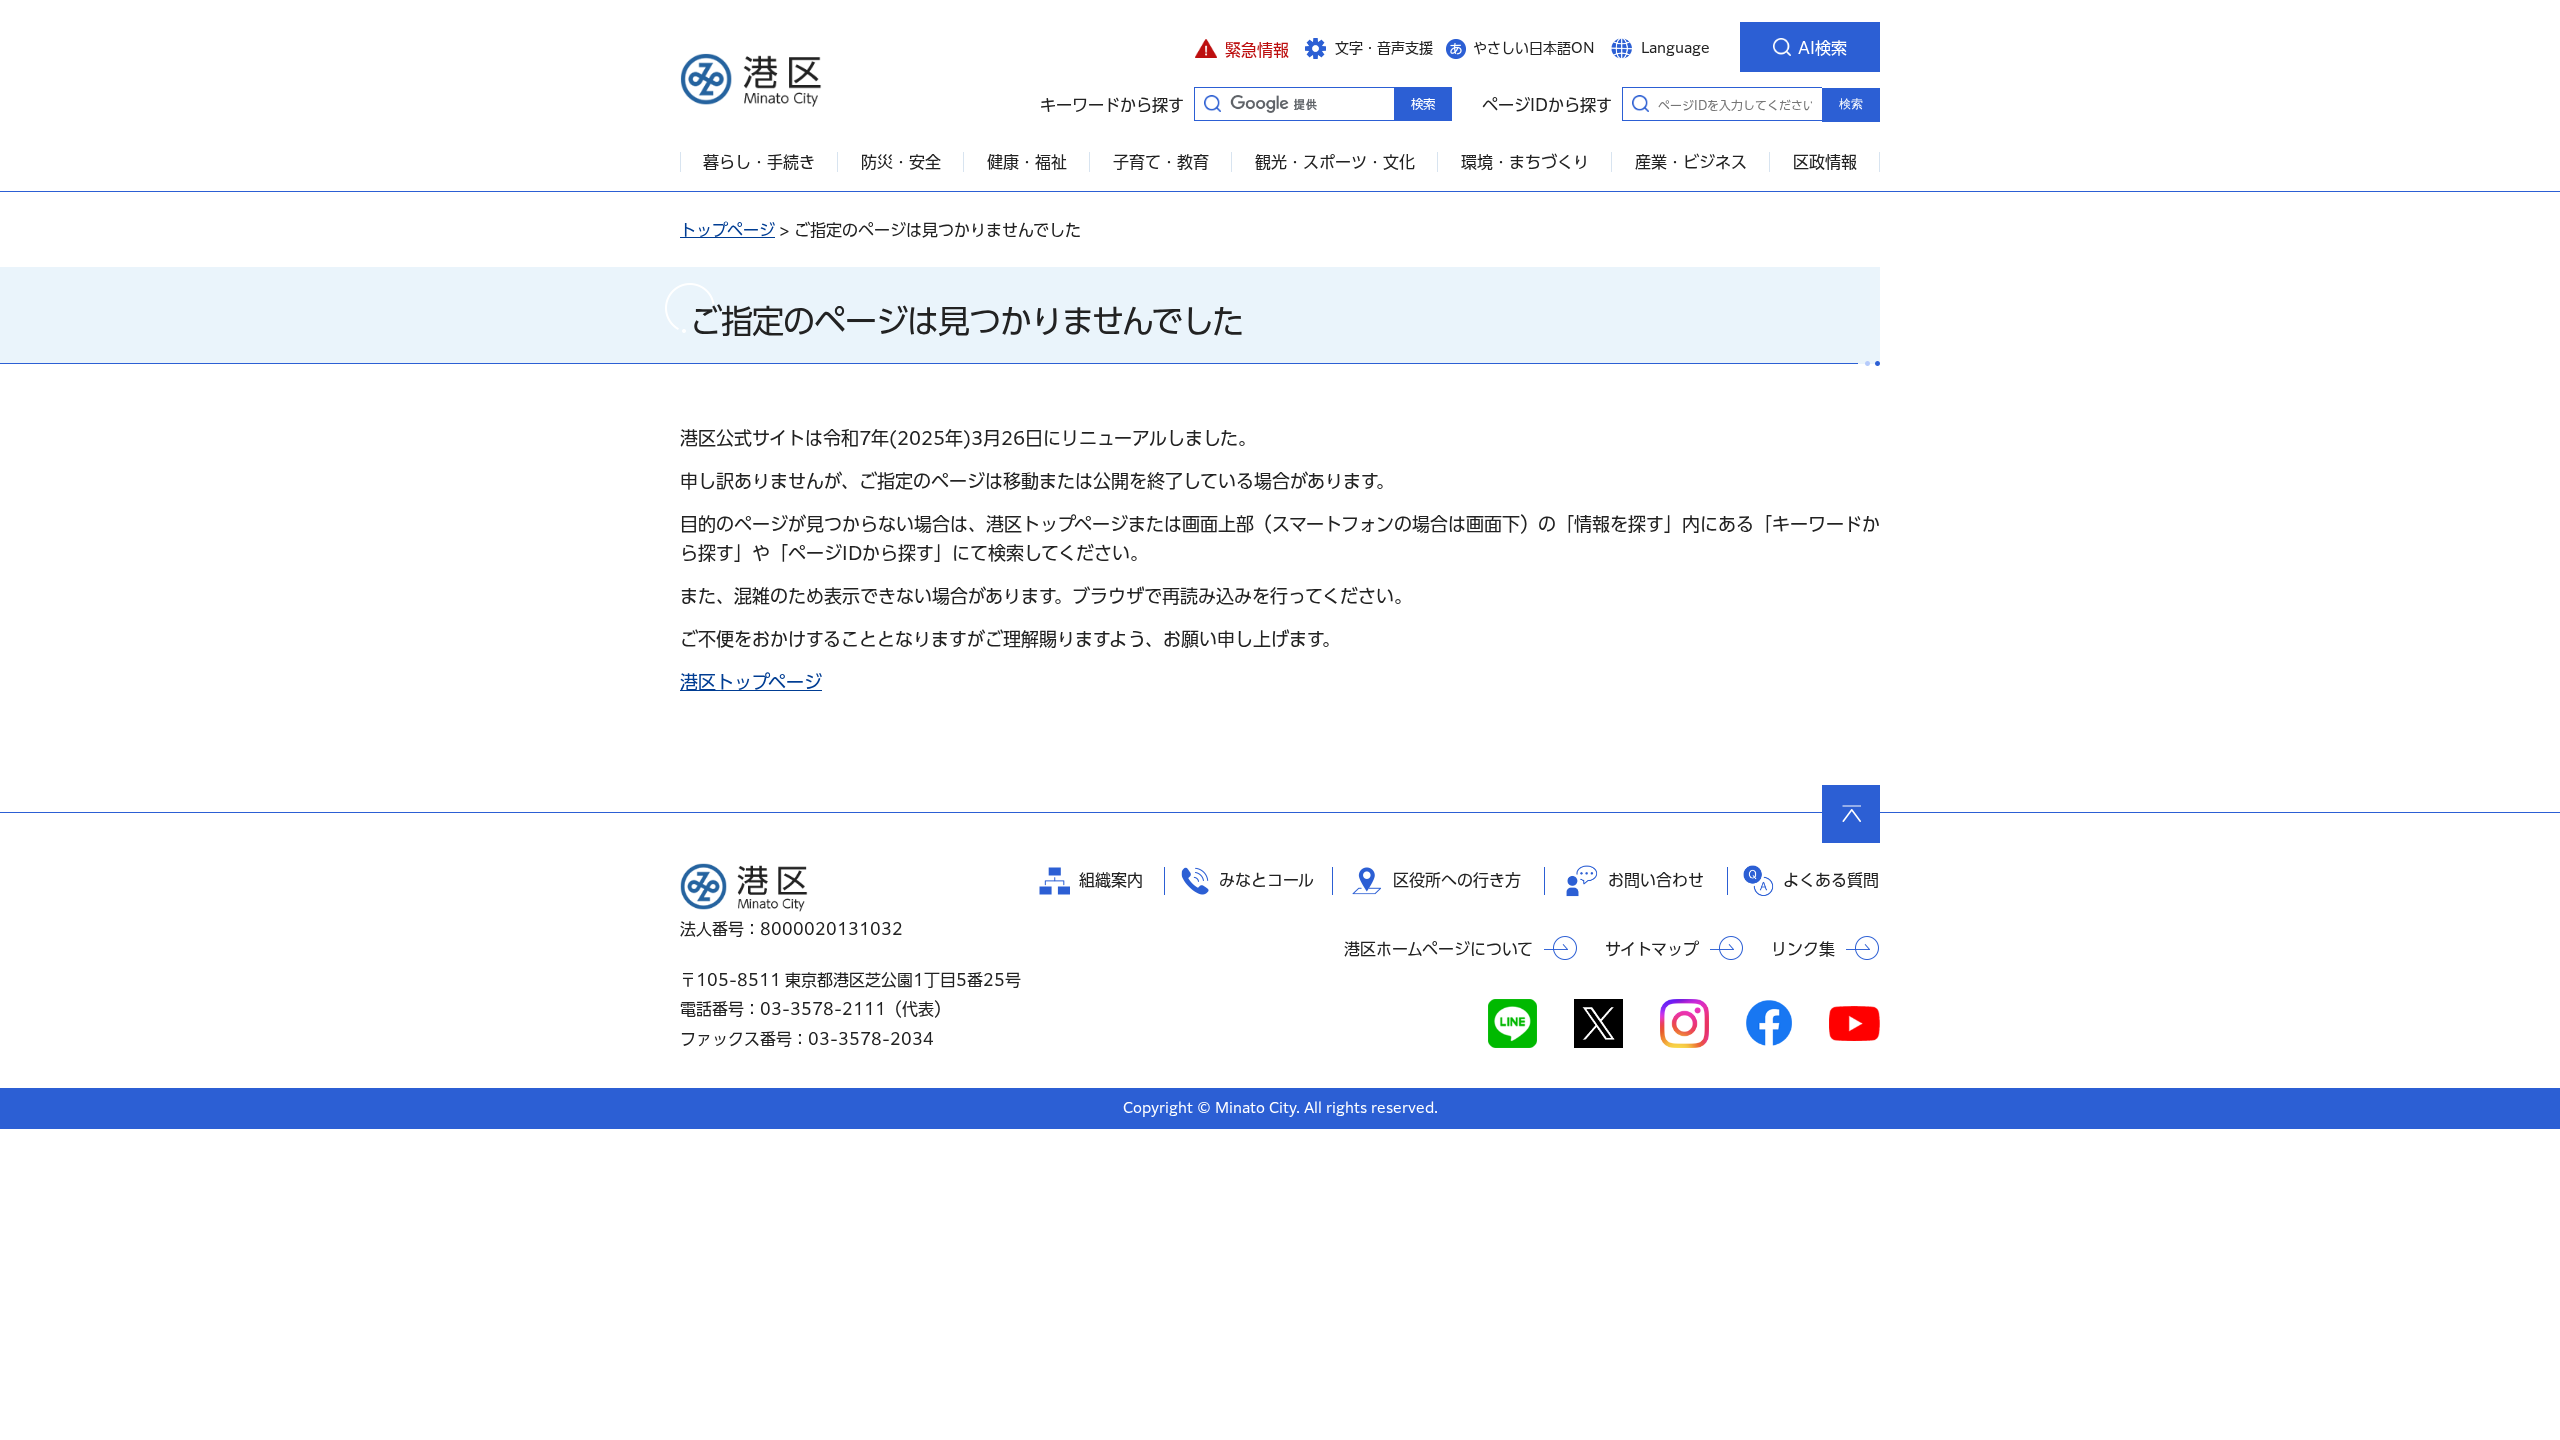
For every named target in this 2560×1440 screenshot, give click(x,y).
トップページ (727, 230)
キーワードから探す (1212, 103)
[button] (1241, 47)
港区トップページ (751, 682)
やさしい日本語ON (1534, 48)
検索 (1851, 104)
